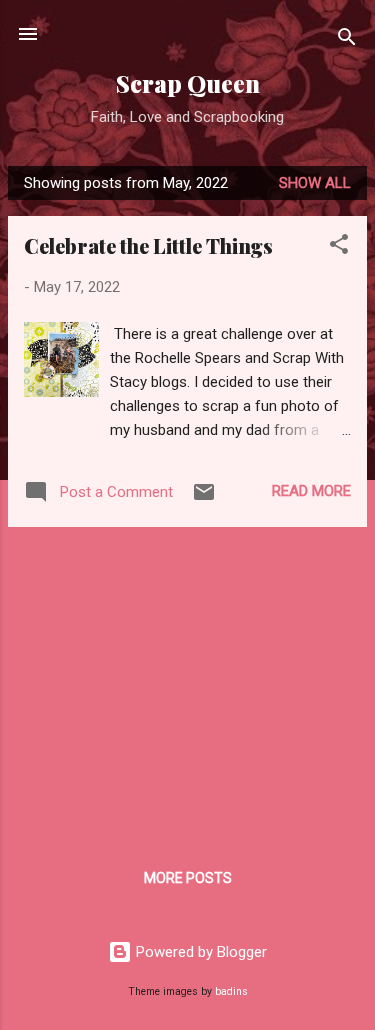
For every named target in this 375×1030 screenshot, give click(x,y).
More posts (188, 878)
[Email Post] (204, 499)
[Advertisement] (187, 683)
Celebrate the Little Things (148, 245)
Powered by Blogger (199, 952)
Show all (315, 183)
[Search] (347, 40)
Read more (311, 491)
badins (231, 991)
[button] (339, 247)
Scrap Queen (188, 83)
